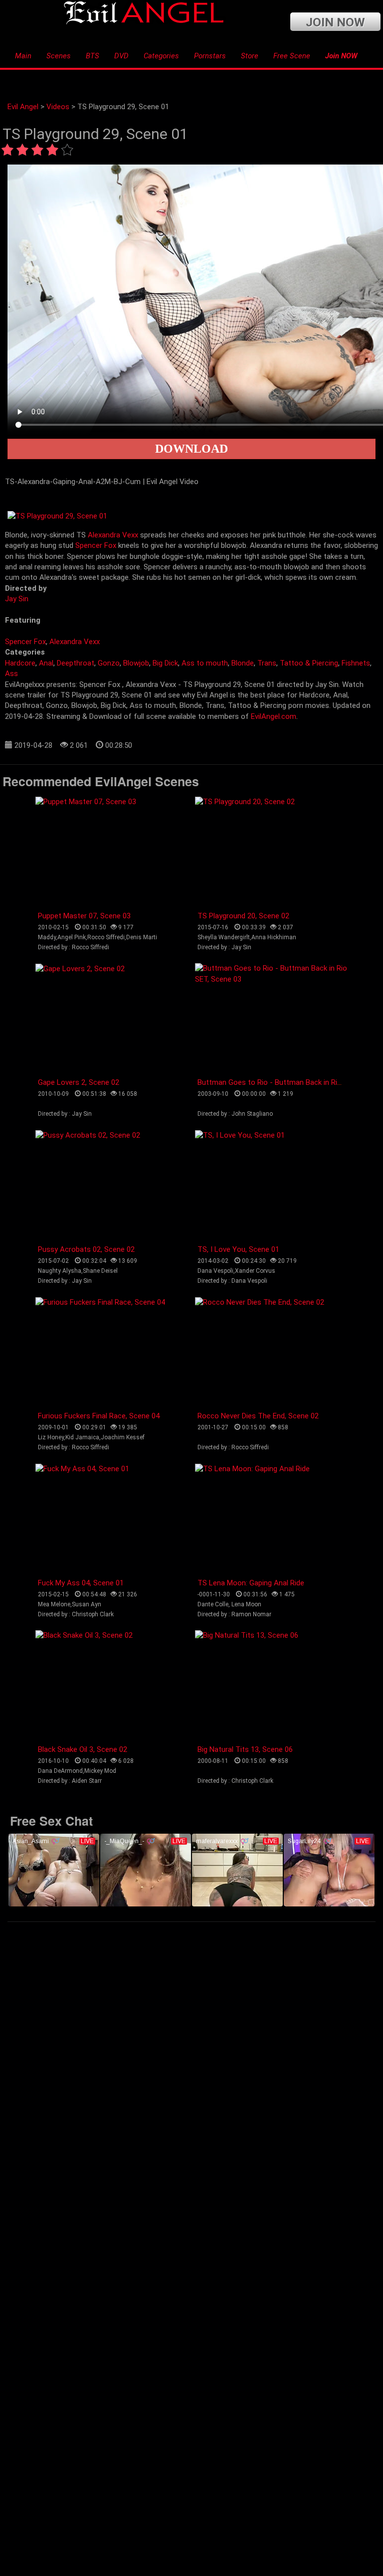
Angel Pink (72, 937)
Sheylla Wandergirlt (224, 937)
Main (23, 56)
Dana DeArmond (60, 1771)
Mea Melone (54, 1604)
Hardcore (20, 663)
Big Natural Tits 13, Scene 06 (245, 1749)
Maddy (47, 937)
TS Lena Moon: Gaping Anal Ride (251, 1583)
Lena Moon (246, 1604)
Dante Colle (213, 1604)
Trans (267, 663)
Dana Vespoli (215, 1271)
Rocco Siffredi (106, 937)
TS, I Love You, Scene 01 (238, 1249)
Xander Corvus (255, 1271)
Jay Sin (17, 599)
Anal (46, 663)
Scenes (59, 56)
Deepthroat (76, 663)
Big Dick (165, 663)
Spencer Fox (96, 545)
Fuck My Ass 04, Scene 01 (81, 1583)
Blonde (243, 663)
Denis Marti (142, 937)
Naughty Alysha (60, 1271)
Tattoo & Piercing (309, 663)
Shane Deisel (100, 1271)
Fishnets (356, 663)
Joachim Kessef (123, 1437)
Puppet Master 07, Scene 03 (84, 916)
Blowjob (136, 663)
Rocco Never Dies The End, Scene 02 (258, 1416)
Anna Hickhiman (274, 937)
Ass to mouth (205, 663)
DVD (121, 56)
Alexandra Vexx (113, 535)
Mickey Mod (100, 1771)
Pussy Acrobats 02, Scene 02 (86, 1249)
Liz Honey (51, 1437)
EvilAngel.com (274, 716)
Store (250, 56)
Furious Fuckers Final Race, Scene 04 (99, 1416)
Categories (161, 56)
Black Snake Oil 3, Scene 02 (83, 1749)
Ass (11, 674)
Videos (58, 107)
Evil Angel (23, 107)
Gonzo (109, 663)
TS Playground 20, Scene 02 (243, 916)
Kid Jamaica (82, 1437)
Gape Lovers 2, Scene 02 (79, 1082)
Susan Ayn (87, 1604)
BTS (93, 56)
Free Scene (292, 56)
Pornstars (210, 56)
